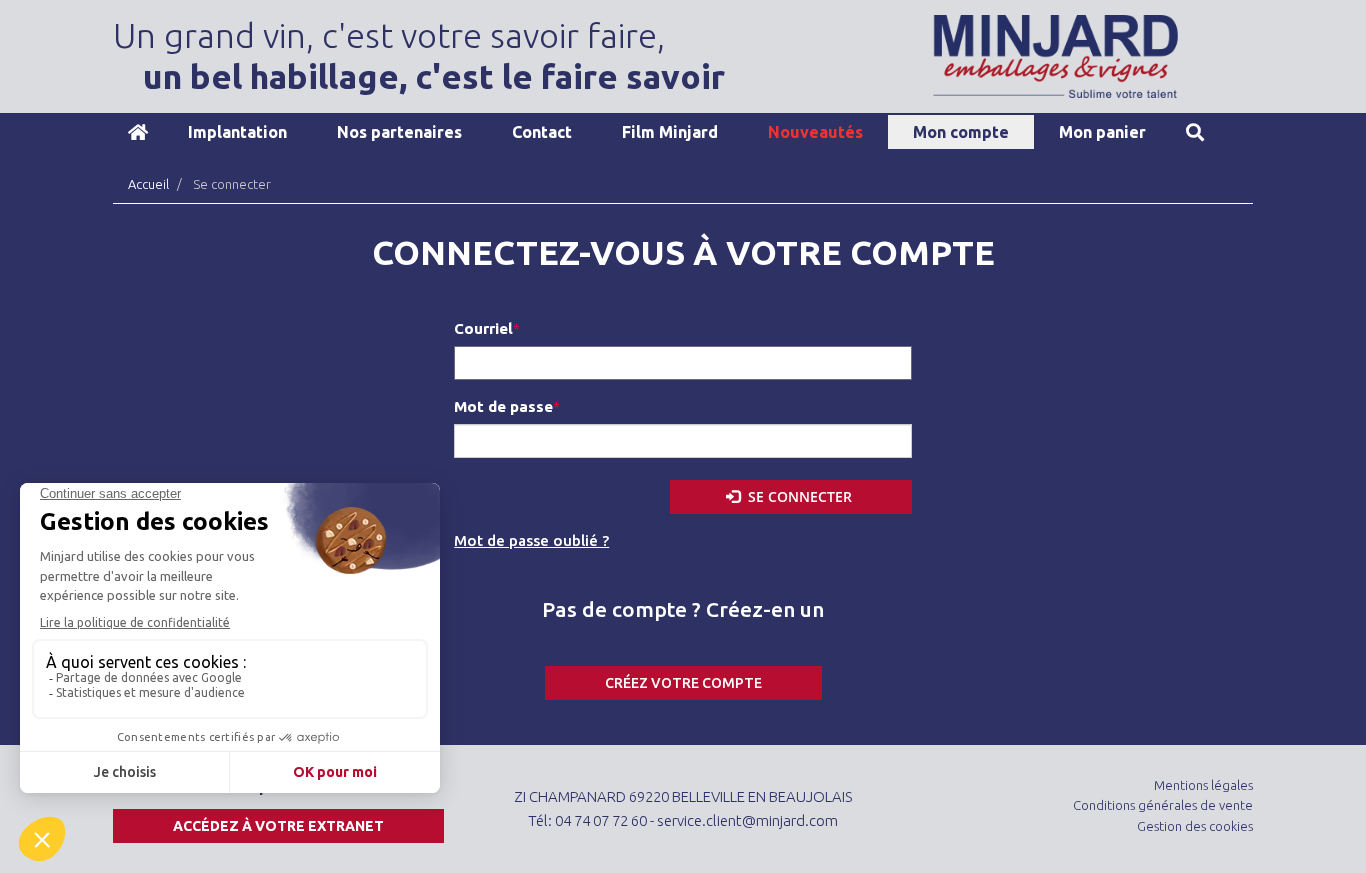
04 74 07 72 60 (601, 820)
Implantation (237, 132)
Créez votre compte (683, 683)
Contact (542, 132)
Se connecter (798, 496)
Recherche (1195, 132)
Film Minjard (670, 132)
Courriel (483, 328)
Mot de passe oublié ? (531, 540)
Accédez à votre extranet (278, 826)
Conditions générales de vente (1163, 805)
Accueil (138, 132)
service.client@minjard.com (747, 820)
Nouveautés (815, 132)
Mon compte (961, 132)
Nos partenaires (399, 132)
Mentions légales (1203, 785)
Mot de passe (503, 406)
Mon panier (1102, 132)
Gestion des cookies (1195, 826)
